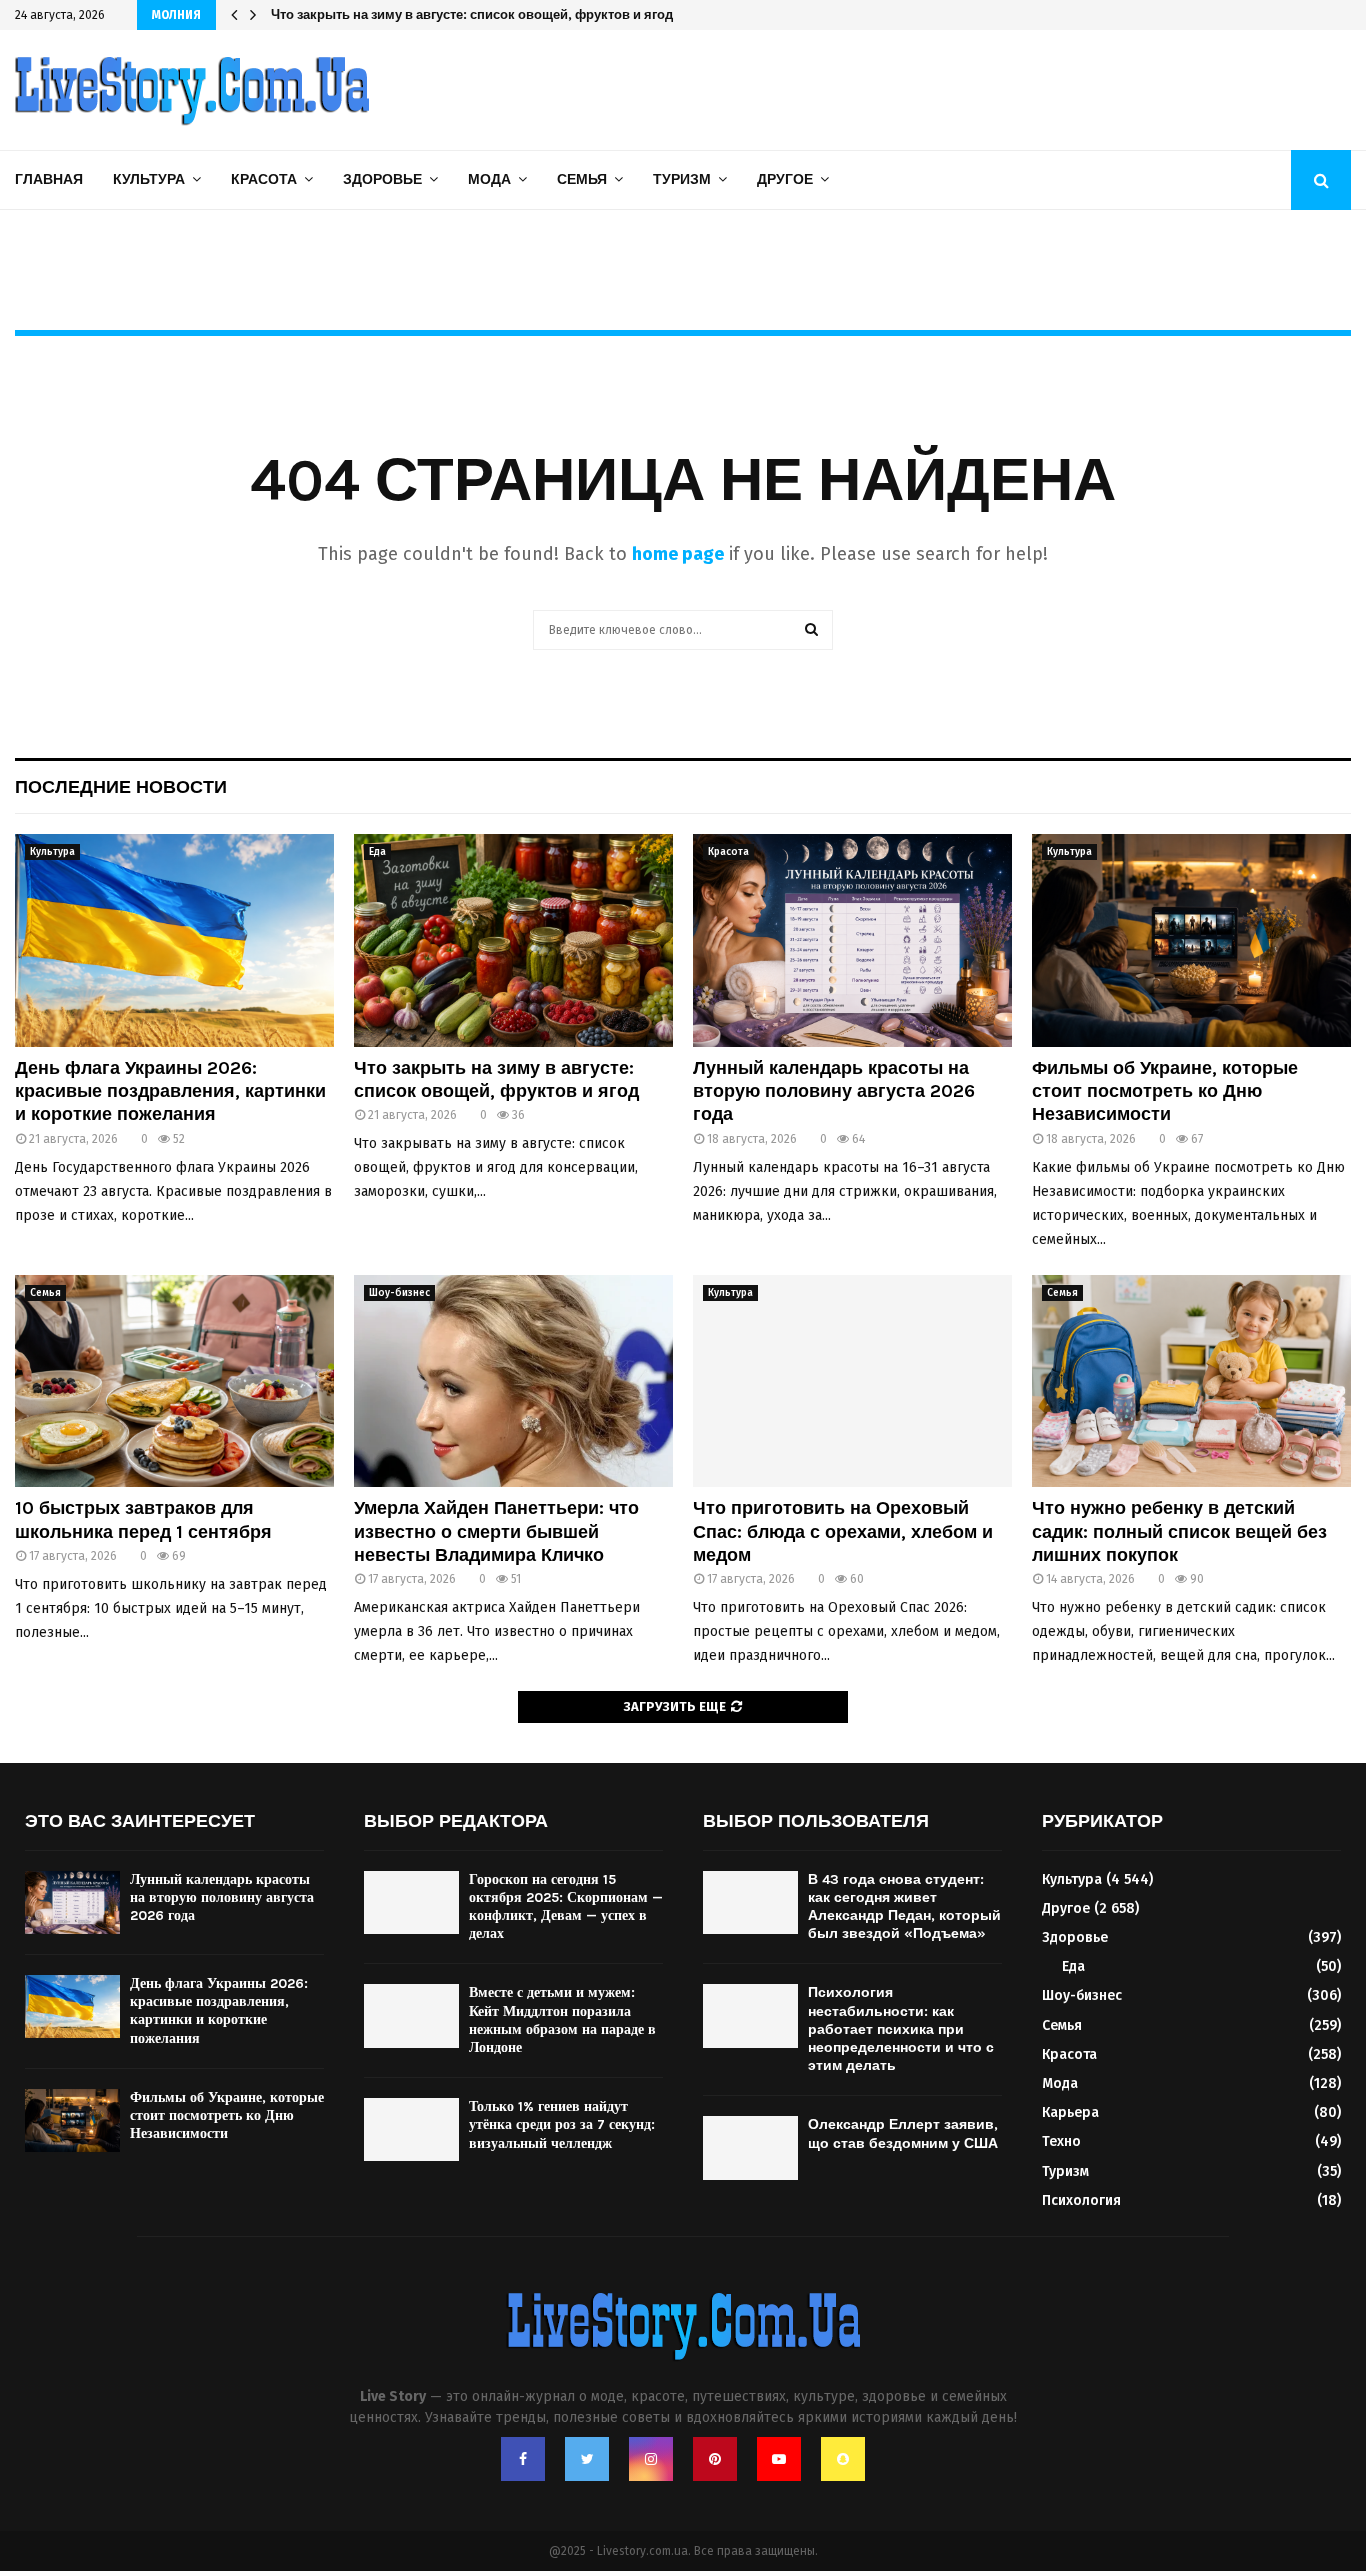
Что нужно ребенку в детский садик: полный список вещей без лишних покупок (1179, 1531)
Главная (49, 179)
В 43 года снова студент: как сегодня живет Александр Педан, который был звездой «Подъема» (904, 1907)
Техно (1061, 2141)
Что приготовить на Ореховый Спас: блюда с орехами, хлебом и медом (843, 1531)
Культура (149, 179)
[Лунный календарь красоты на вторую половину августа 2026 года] (852, 940)
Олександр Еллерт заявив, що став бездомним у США (903, 2133)
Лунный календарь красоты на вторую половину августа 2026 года (485, 14)
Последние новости (121, 787)
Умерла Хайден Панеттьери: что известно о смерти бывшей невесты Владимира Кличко (496, 1531)
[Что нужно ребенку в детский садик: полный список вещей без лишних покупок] (1191, 1381)
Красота (264, 179)
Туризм (682, 179)
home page (678, 554)
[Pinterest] (715, 2459)
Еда (377, 852)
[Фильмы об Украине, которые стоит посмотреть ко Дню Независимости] (1191, 940)
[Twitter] (587, 2459)
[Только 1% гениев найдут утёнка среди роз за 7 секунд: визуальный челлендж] (411, 2129)
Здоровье (382, 179)
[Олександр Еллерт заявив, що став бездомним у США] (750, 2147)
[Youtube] (779, 2459)
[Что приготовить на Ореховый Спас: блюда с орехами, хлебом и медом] (852, 1381)
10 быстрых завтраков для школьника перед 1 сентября (143, 1519)
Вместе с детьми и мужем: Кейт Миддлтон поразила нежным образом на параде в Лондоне (562, 2020)
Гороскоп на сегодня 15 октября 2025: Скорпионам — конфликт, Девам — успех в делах (566, 1907)
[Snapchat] (843, 2459)
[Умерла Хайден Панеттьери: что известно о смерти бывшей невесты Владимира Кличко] (513, 1381)
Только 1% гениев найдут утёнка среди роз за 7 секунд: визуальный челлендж (562, 2124)
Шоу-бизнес (399, 1293)
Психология (1081, 2200)
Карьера (1070, 2112)
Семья (582, 179)
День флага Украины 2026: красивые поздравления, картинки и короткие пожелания (170, 1091)
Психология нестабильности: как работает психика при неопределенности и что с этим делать (901, 2029)
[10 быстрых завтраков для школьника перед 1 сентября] (174, 1381)
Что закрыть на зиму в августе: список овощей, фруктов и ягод (496, 1079)
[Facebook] (523, 2459)
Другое (785, 179)
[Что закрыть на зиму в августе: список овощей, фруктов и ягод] (513, 940)
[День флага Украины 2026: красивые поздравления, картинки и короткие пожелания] (174, 940)
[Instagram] (651, 2459)
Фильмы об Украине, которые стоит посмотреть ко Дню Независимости (1165, 1091)
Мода (489, 179)
